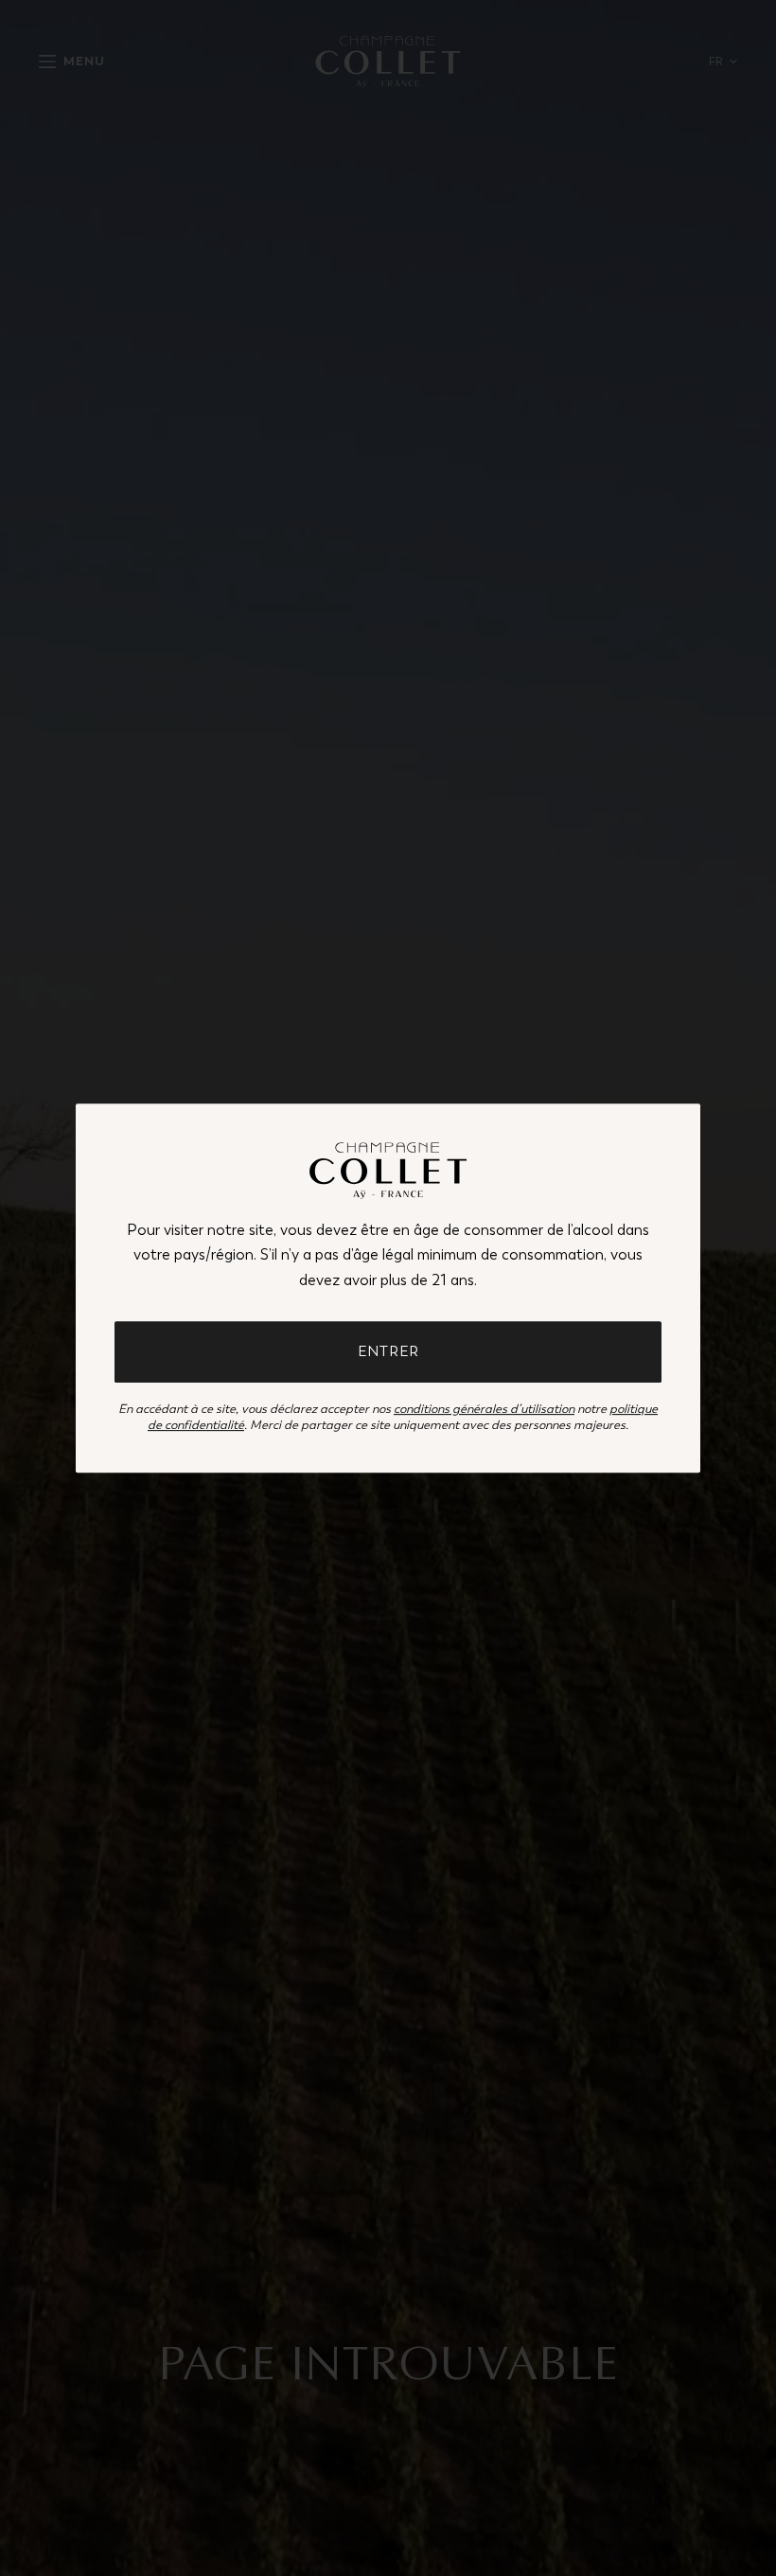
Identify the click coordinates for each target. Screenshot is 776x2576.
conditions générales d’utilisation (484, 1409)
